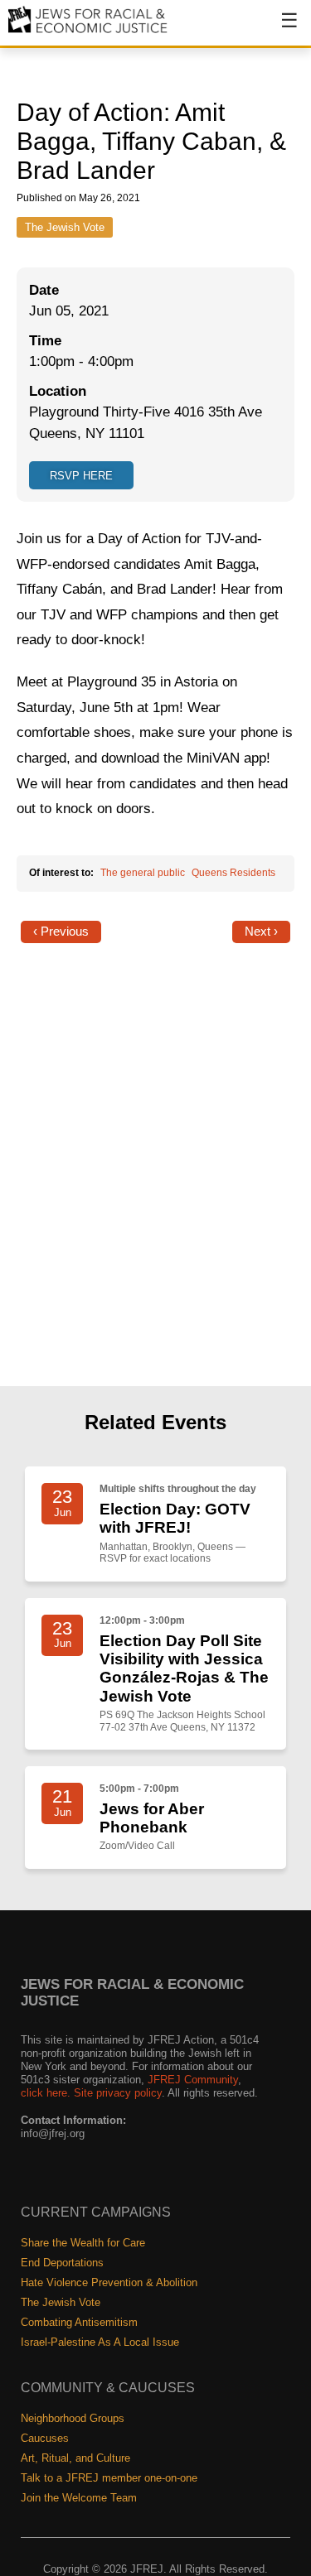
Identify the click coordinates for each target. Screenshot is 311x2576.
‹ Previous (61, 932)
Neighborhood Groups (73, 2418)
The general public (143, 873)
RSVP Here (81, 476)
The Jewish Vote (65, 227)
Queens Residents (233, 873)
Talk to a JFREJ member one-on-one (109, 2478)
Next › (261, 932)
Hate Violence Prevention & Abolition (109, 2282)
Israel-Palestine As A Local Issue (100, 2342)
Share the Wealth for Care (83, 2243)
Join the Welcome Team (79, 2498)
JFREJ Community (193, 2080)
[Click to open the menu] (279, 29)
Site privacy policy (118, 2093)
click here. (46, 2093)
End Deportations (62, 2263)
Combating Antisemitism (79, 2322)
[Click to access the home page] (88, 32)
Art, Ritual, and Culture (75, 2458)
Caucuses (45, 2438)
